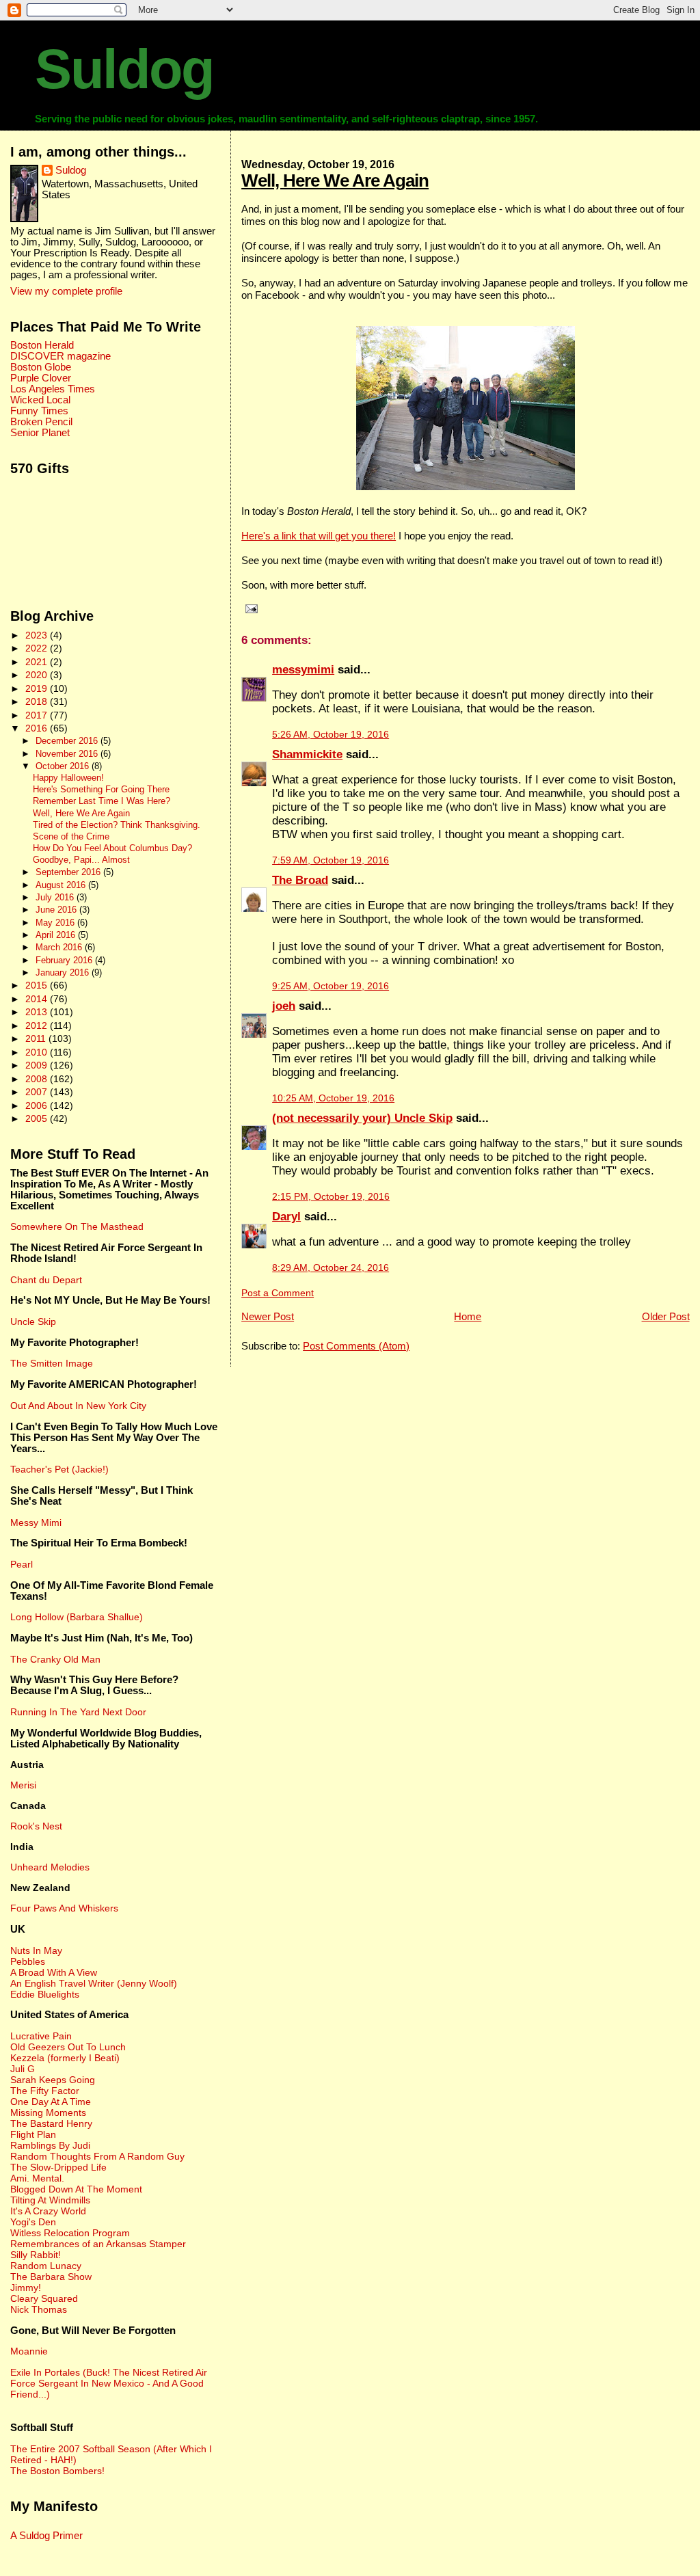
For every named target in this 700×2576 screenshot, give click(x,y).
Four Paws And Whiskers (64, 1908)
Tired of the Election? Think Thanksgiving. (117, 825)
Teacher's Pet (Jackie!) (59, 1469)
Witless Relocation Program (70, 2233)
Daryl (286, 1217)
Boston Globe (41, 367)
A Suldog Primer (46, 2536)
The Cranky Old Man (55, 1659)
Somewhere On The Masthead (77, 1226)
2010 (38, 1052)
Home (468, 1316)
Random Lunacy (46, 2266)
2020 (38, 675)
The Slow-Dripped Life (58, 2167)
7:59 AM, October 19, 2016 (331, 860)
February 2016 (65, 960)
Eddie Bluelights (45, 1994)
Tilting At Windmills (50, 2200)
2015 (38, 985)
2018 (38, 701)
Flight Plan (33, 2134)
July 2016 (56, 897)
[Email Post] (250, 608)
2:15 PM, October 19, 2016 (331, 1197)
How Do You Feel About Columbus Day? (112, 848)
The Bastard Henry (51, 2123)
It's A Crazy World (48, 2211)
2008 (38, 1079)
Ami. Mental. (37, 2178)
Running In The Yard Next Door (78, 1712)
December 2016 (68, 741)
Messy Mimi (36, 1522)
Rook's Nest (36, 1826)
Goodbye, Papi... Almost (81, 860)
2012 (38, 1025)
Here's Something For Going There (101, 790)
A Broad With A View (54, 1972)
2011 (37, 1038)
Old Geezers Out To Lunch (68, 2047)
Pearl (22, 1564)
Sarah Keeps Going (53, 2080)
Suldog (124, 69)
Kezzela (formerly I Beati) (65, 2058)
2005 (38, 1118)
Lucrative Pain (41, 2036)
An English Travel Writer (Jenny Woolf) (94, 1983)
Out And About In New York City (78, 1406)
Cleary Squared (44, 2298)
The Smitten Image (52, 1363)
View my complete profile (66, 291)
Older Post (666, 1316)
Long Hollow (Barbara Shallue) (77, 1617)
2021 (38, 662)
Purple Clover (41, 378)
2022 (38, 648)
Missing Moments (48, 2112)
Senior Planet (40, 433)
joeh (284, 1006)
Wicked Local (40, 400)
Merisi (23, 1785)
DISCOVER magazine (60, 356)
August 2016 (62, 885)
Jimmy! (26, 2287)
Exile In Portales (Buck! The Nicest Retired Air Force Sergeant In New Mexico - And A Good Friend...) (109, 2383)
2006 (38, 1105)
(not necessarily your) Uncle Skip (362, 1118)
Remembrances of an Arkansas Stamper (98, 2244)
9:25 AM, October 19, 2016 (331, 986)
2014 (38, 999)
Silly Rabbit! (36, 2255)
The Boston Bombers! (57, 2471)
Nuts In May (36, 1950)
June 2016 (57, 910)
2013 (38, 1012)
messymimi (303, 670)
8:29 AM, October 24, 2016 (331, 1268)
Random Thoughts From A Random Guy (97, 2156)
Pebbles (28, 1961)
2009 (38, 1065)
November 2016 (68, 754)
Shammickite (307, 754)
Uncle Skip (33, 1321)
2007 (38, 1092)
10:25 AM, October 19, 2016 (333, 1098)
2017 (38, 715)
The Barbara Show (51, 2277)
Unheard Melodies (50, 1867)
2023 (38, 635)
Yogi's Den (33, 2222)
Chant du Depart (46, 1280)
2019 (38, 688)
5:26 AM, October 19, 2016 (331, 735)
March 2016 (60, 947)
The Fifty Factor (45, 2091)
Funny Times (39, 411)
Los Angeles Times (53, 389)
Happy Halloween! (68, 778)
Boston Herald (42, 345)
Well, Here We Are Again (335, 180)
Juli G (23, 2069)
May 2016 (56, 923)
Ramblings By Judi (50, 2145)
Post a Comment (278, 1293)
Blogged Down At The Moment (76, 2189)
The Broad (300, 880)
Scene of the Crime (71, 837)
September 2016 (69, 872)
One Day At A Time (51, 2102)
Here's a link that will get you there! (319, 536)
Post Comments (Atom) (356, 1346)
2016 (38, 728)
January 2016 (64, 972)
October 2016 (64, 766)
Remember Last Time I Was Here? (102, 801)
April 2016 (57, 935)
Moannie (29, 2351)
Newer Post (268, 1316)
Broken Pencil (41, 422)
